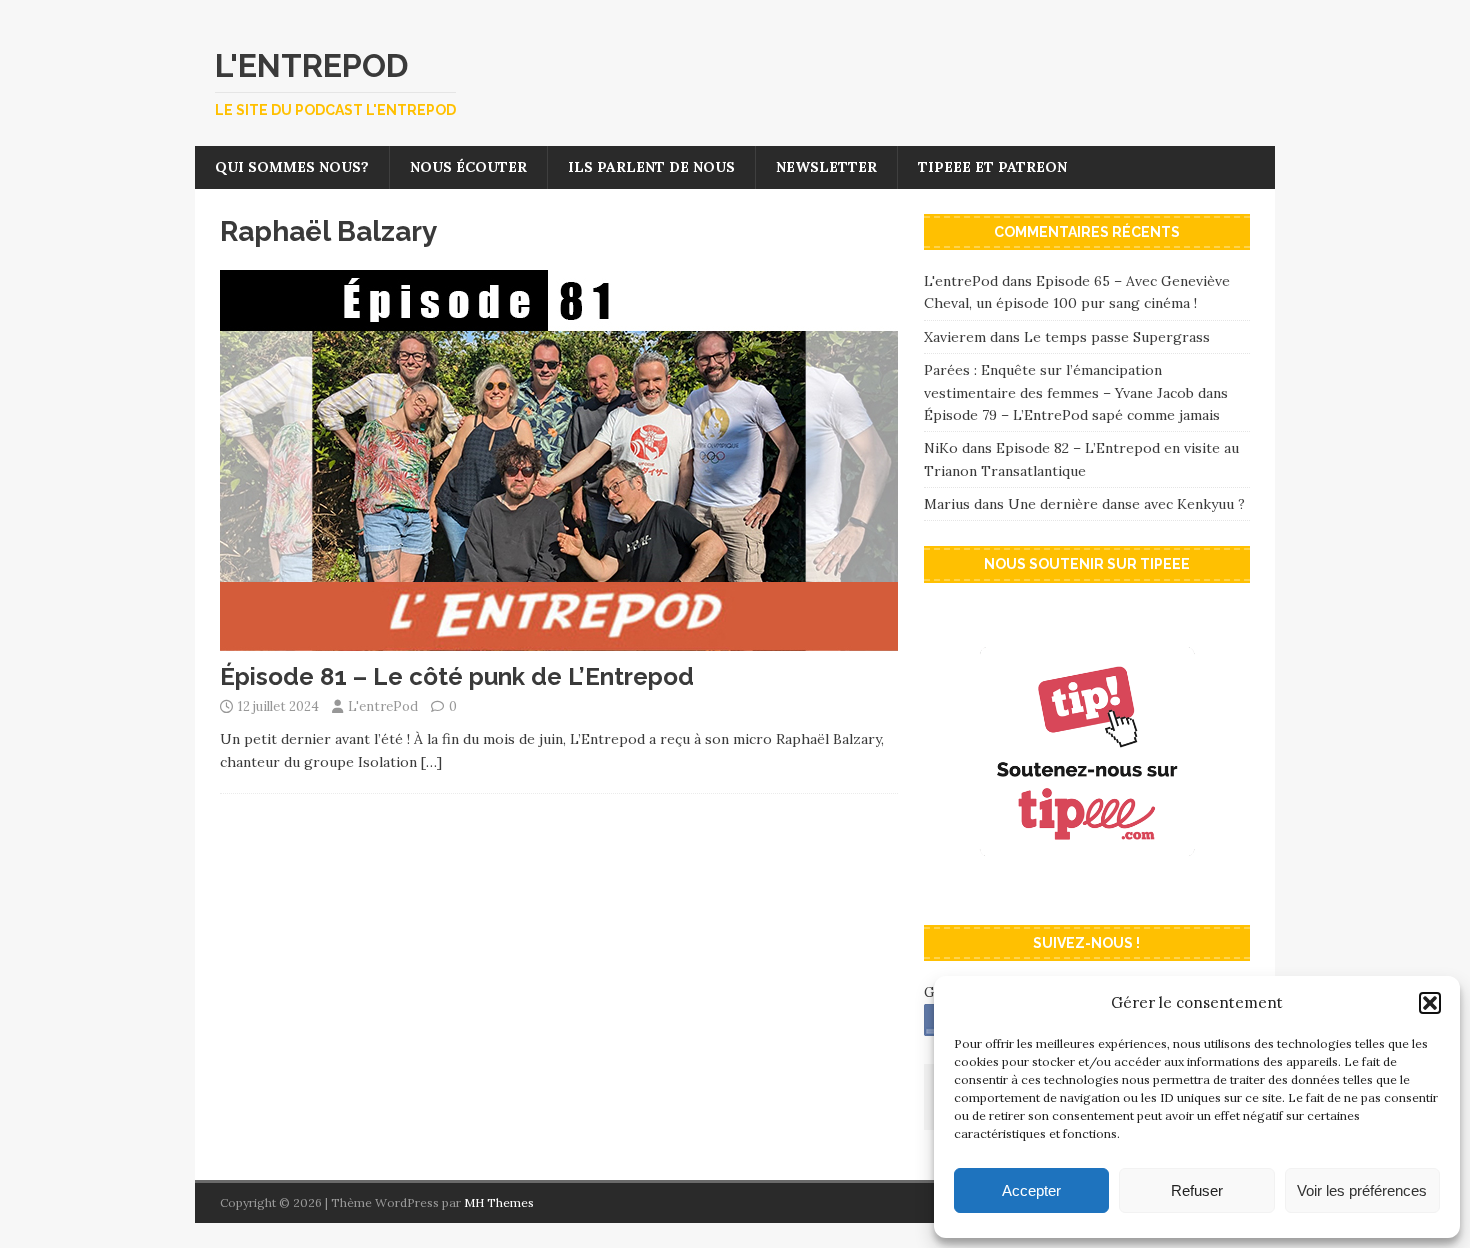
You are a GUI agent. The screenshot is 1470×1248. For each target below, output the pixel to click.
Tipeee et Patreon (992, 167)
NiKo (941, 448)
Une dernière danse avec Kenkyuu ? (1126, 504)
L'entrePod (383, 706)
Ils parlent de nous (651, 167)
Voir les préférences (1362, 1190)
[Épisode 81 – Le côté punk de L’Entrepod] (559, 640)
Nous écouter (468, 167)
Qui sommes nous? (292, 167)
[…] (431, 762)
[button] (1430, 1003)
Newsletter (826, 167)
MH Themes (499, 1202)
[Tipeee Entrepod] (1087, 889)
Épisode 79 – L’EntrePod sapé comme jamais (1072, 415)
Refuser (1197, 1190)
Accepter (1031, 1190)
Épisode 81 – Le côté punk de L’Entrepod (457, 676)
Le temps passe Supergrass (1117, 337)
